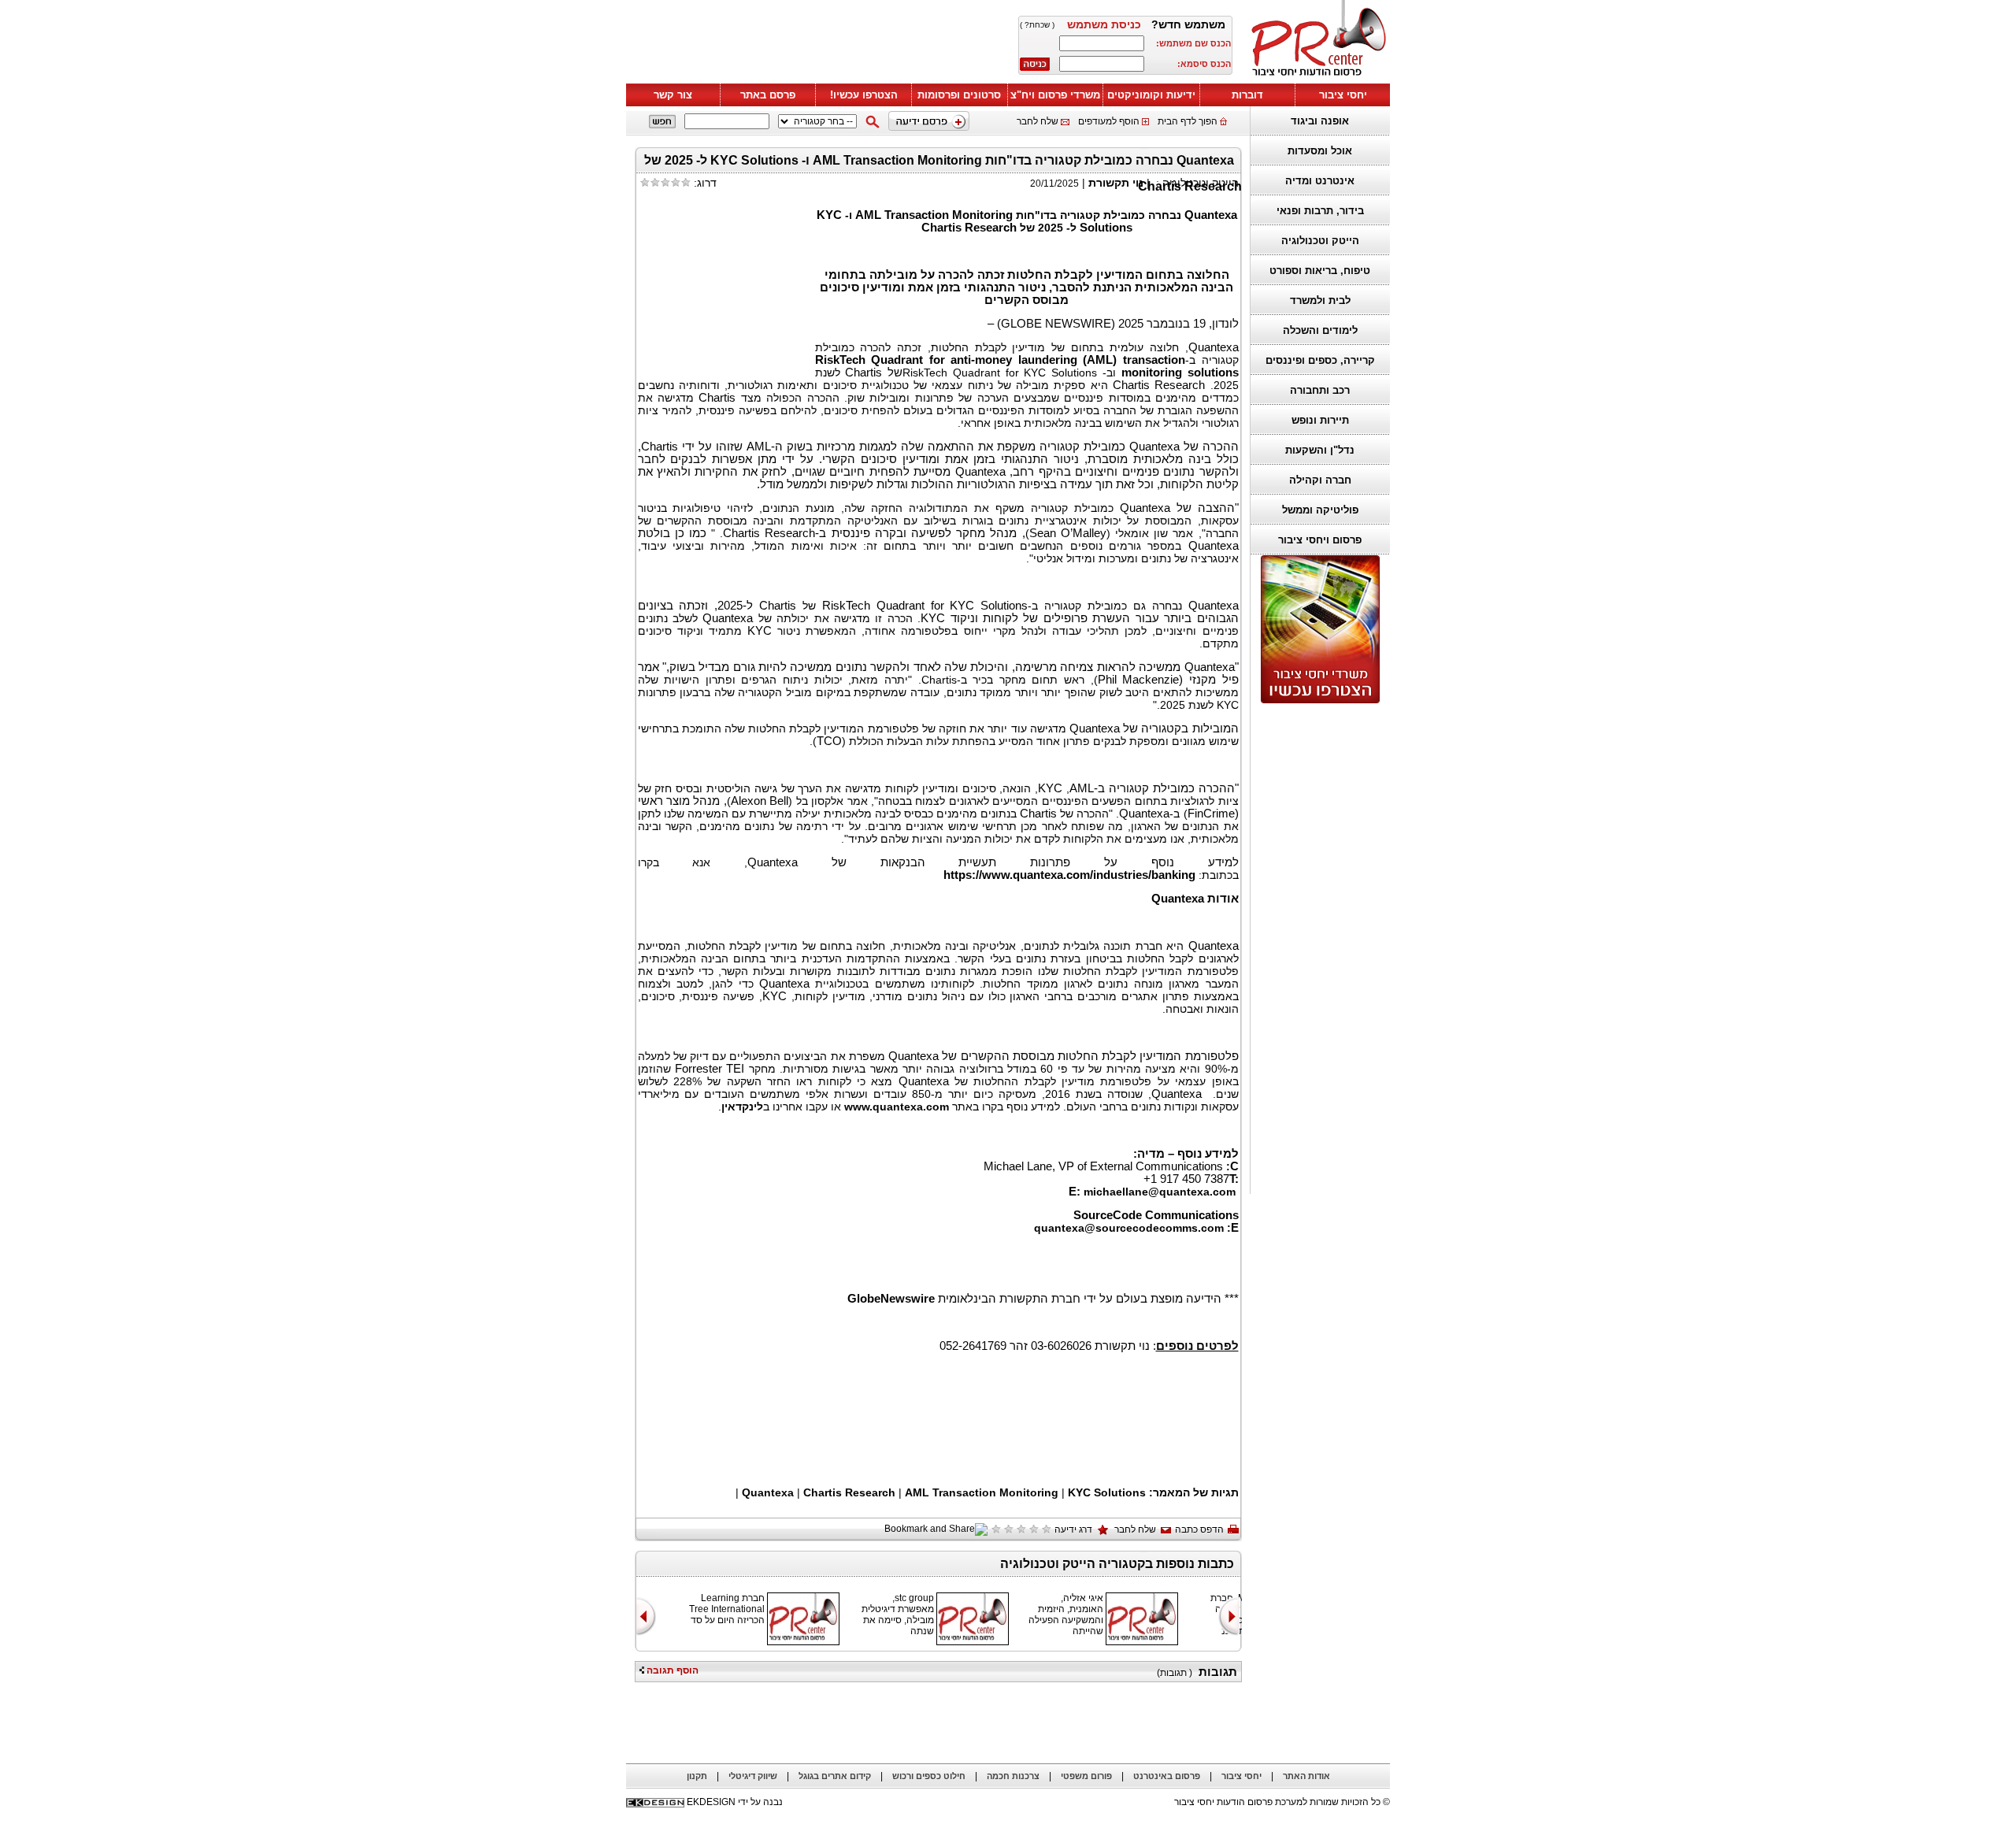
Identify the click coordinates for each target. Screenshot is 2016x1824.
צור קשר (673, 95)
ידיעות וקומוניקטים (1151, 95)
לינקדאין (742, 1107)
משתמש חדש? (1188, 24)
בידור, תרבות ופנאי (1320, 211)
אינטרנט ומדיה (1320, 181)
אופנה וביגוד (1320, 121)
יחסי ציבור (1343, 95)
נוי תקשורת (1116, 183)
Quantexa (769, 1492)
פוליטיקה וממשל (1320, 510)
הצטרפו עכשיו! (864, 95)
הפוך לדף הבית (1188, 121)
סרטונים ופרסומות (959, 95)
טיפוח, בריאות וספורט (1320, 271)
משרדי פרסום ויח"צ (1055, 95)
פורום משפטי (1086, 1776)
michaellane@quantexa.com (1160, 1192)
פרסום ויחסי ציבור (1320, 540)
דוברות (1247, 95)
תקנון (697, 1776)
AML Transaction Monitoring (982, 1492)
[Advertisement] (1316, 949)
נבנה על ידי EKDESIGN (735, 1802)
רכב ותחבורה (1320, 390)
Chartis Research (849, 1492)
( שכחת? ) (1037, 25)
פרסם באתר (768, 95)
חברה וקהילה (1320, 480)
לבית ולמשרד (1320, 300)
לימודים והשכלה (1320, 330)
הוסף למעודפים (1109, 121)
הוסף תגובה (671, 1670)
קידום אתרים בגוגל (835, 1776)
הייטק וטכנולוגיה (1320, 241)
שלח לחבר (1038, 121)
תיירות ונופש (1320, 420)
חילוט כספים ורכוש (929, 1776)
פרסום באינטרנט (1167, 1776)
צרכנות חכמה (1013, 1776)
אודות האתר (1306, 1776)
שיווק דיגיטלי (753, 1776)
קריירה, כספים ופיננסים (1320, 360)
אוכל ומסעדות (1320, 151)
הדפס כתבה (1199, 1529)
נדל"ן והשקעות (1320, 450)
